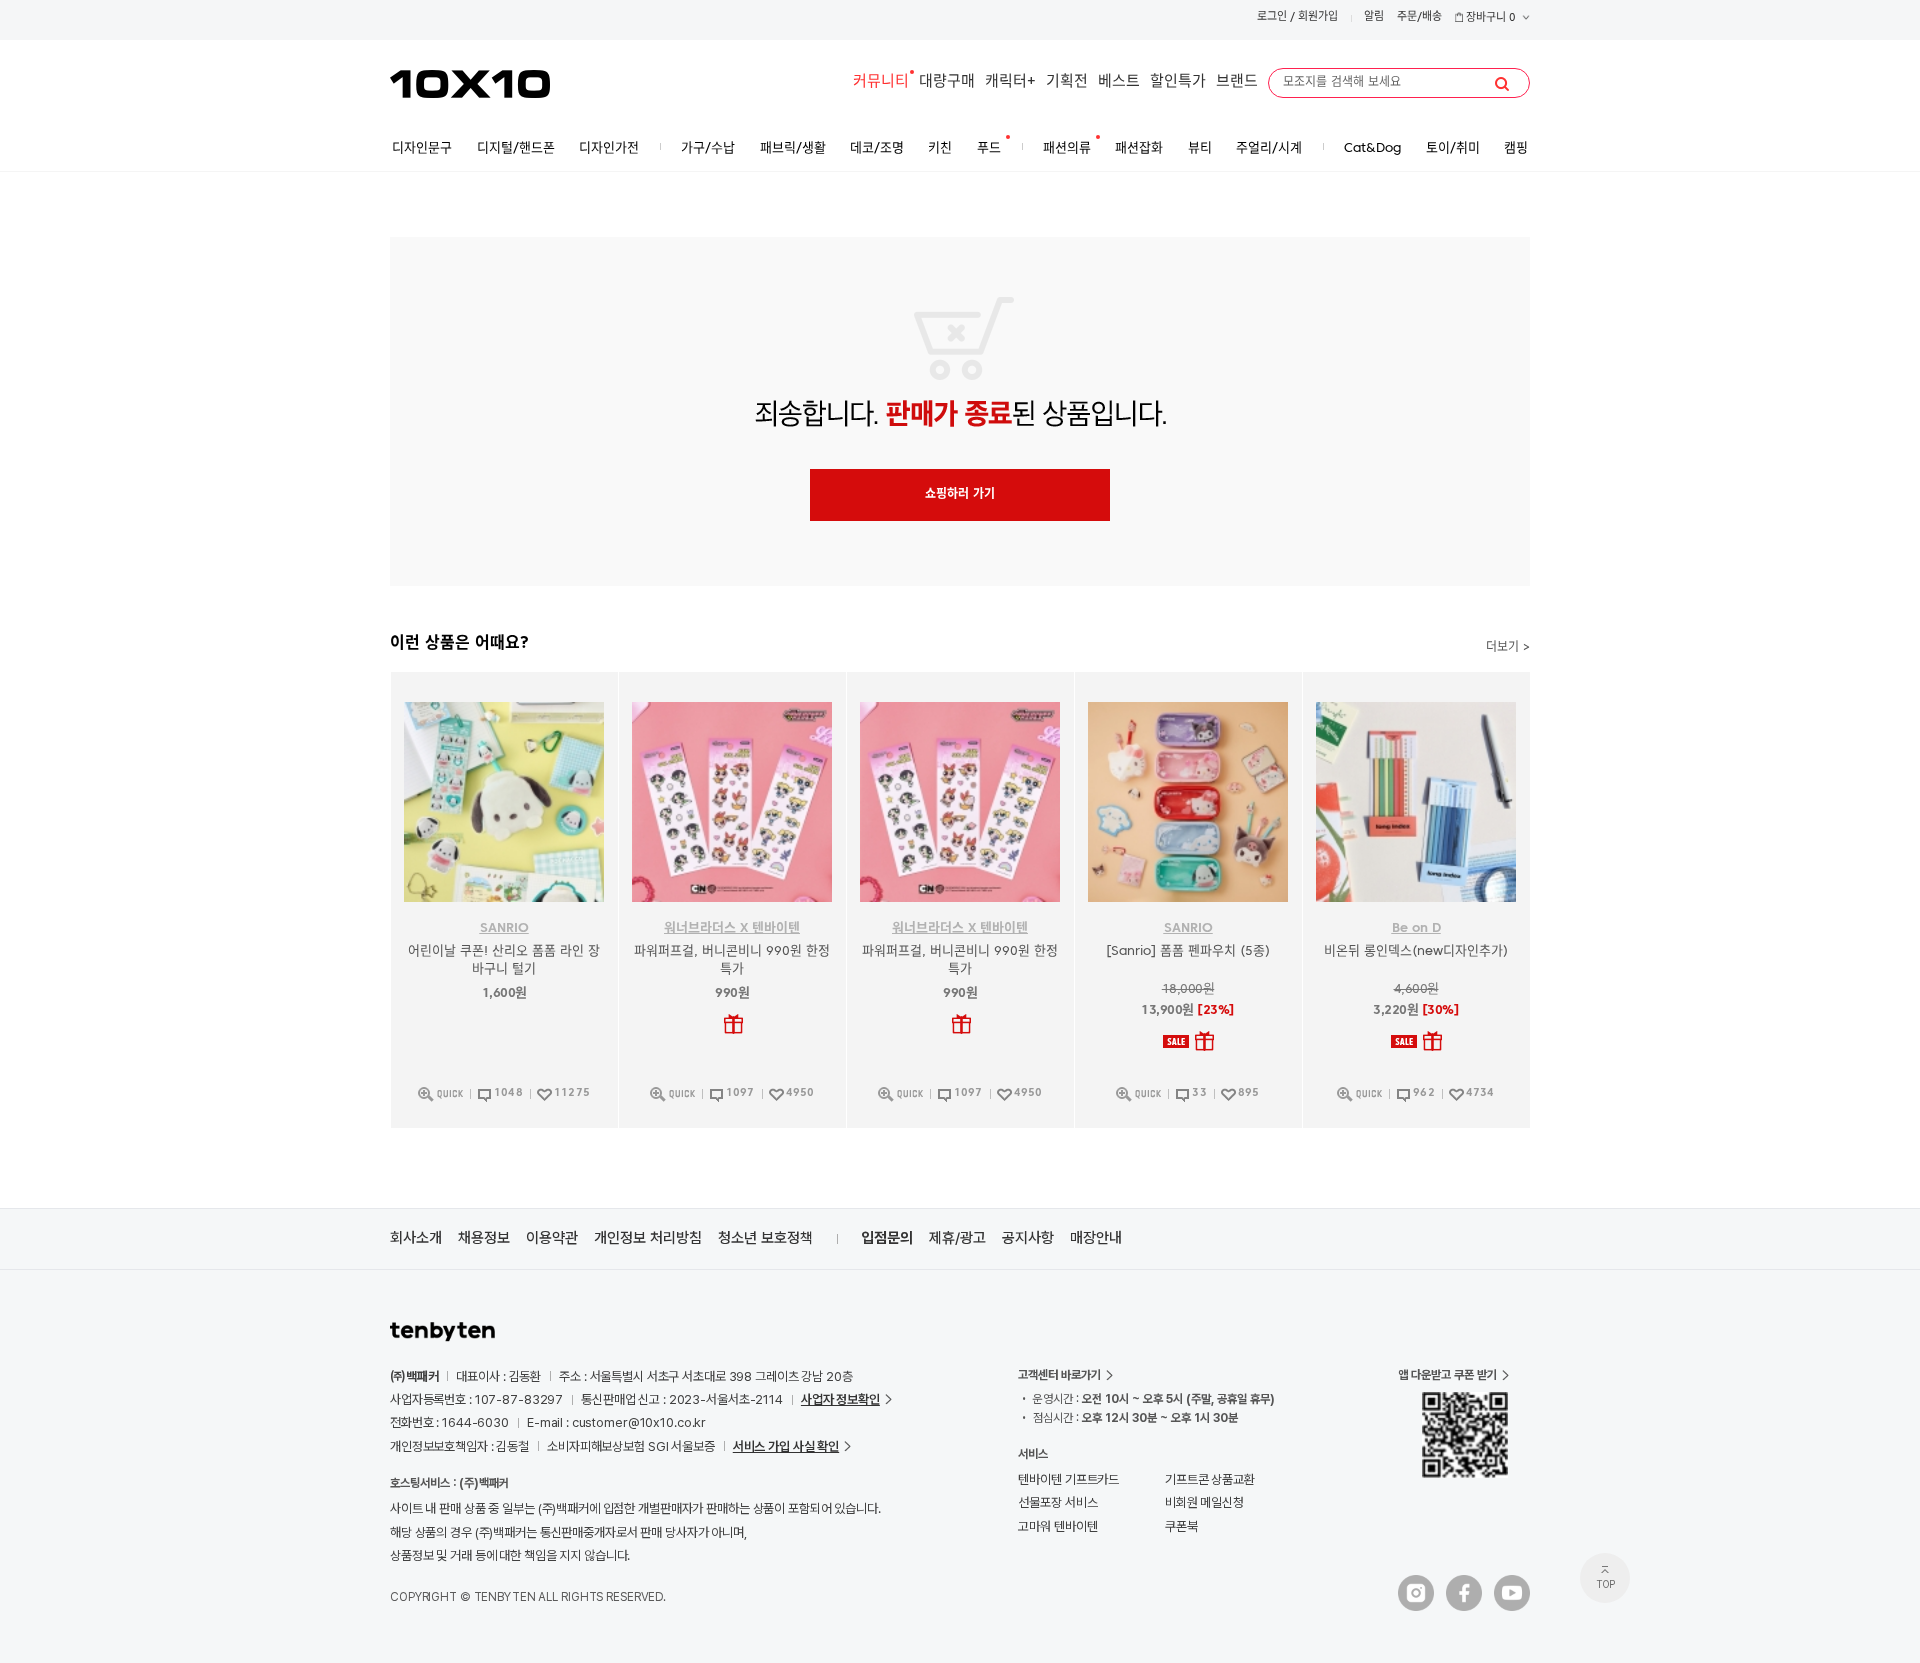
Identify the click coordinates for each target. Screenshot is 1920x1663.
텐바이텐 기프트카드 (1068, 1479)
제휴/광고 (957, 1238)
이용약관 (552, 1238)
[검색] (1502, 84)
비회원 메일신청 (1204, 1502)
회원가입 (1318, 17)
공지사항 (1028, 1238)
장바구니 (1489, 18)
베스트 (1119, 82)
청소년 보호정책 (765, 1238)
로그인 (1272, 17)
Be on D (1416, 928)
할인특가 (1178, 82)
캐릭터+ (1010, 82)
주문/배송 (1419, 17)
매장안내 (1096, 1238)
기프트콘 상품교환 (1210, 1479)
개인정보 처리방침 (648, 1238)
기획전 (1067, 82)
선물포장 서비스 (1057, 1502)
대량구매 (947, 82)
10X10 (470, 84)
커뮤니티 (881, 82)
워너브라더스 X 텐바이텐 (732, 928)
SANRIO (504, 928)
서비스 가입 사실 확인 (786, 1446)
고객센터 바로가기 (1059, 1375)
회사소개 (416, 1238)
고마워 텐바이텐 (1057, 1526)
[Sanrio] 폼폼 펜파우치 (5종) (1188, 951)
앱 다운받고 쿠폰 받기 (1447, 1375)
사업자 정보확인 (840, 1399)
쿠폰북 (1181, 1526)
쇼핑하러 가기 (960, 495)
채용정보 (484, 1238)
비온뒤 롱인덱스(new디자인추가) (1416, 951)
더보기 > (1508, 648)
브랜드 (1237, 82)
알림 (1374, 17)
